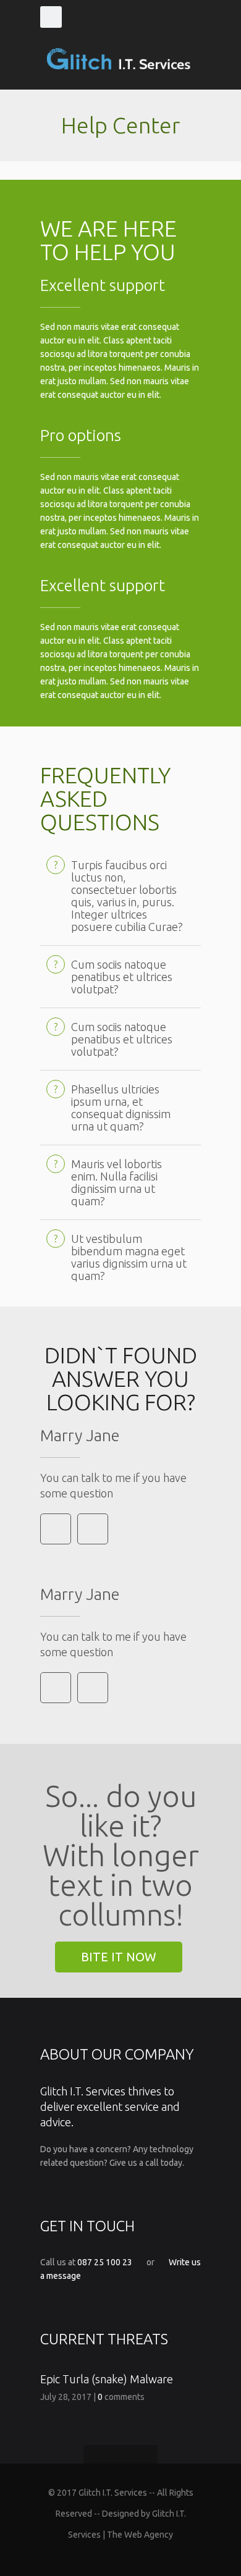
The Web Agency (140, 2535)
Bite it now (119, 1957)
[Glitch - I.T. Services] (120, 59)
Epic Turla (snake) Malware (107, 2379)
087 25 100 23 (105, 2262)
